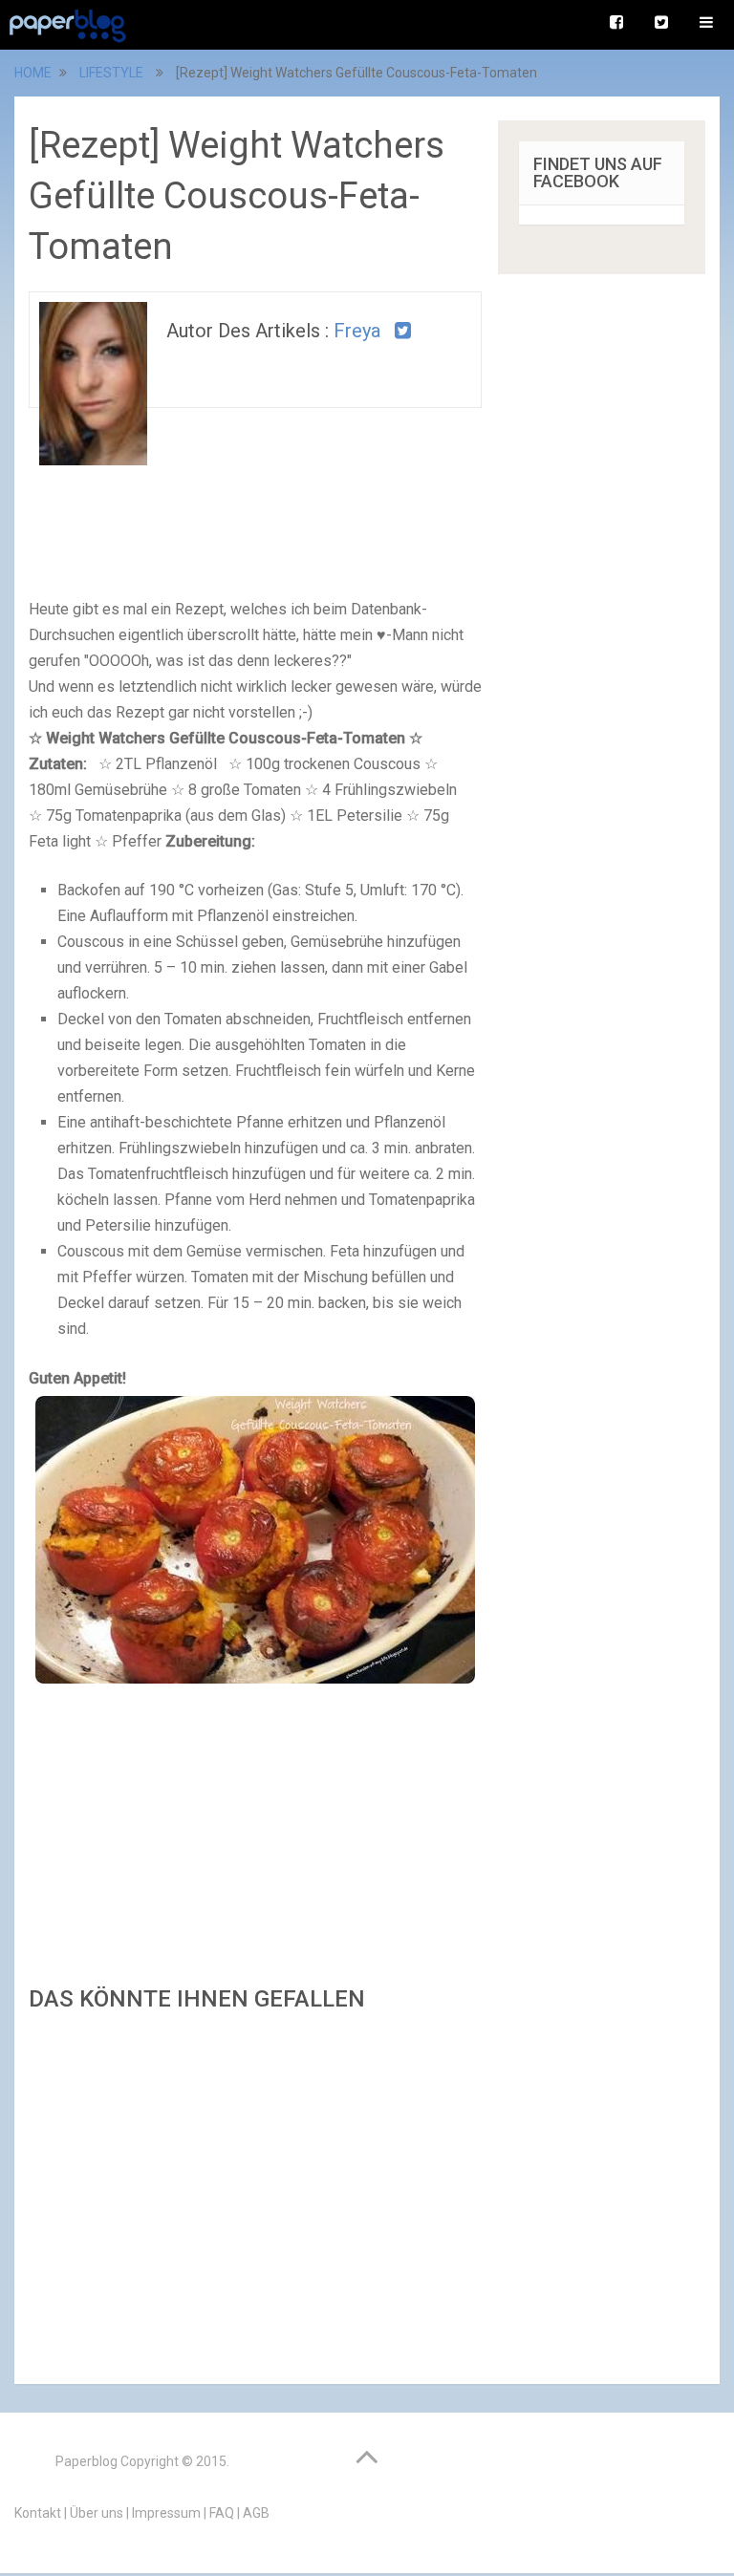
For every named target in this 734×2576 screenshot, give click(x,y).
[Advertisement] (255, 2192)
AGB (256, 2513)
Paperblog (86, 2461)
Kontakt (38, 2513)
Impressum (166, 2513)
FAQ (222, 2513)
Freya (357, 331)
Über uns (97, 2513)
